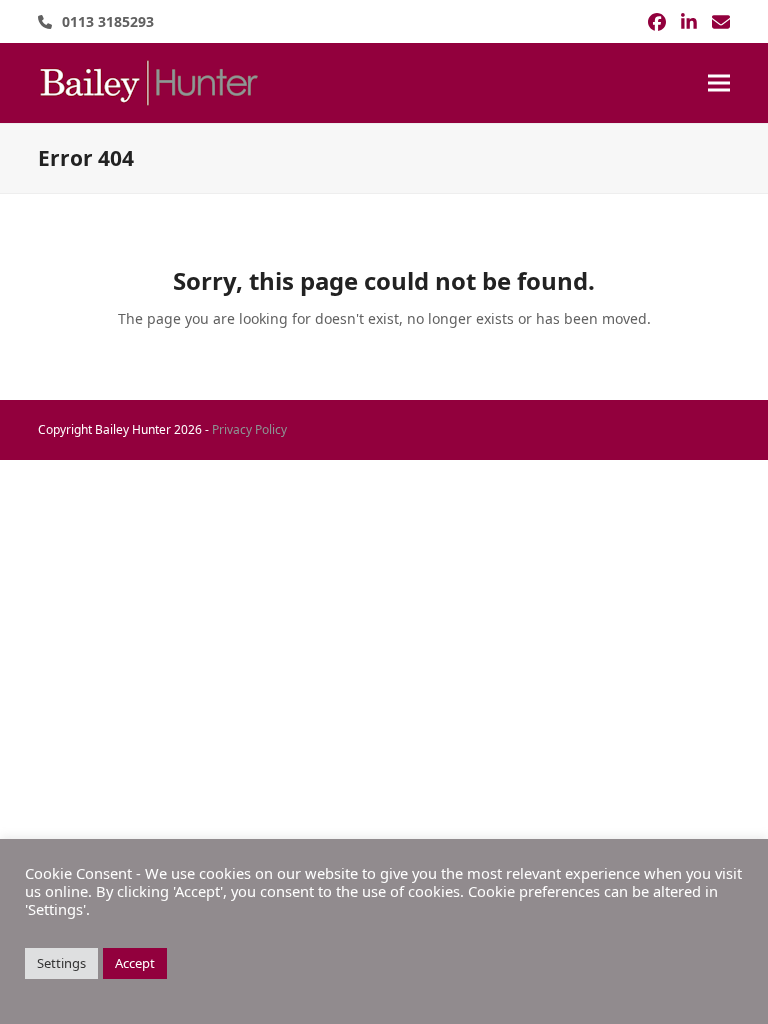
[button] (719, 83)
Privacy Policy (249, 429)
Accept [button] (135, 963)
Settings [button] (61, 963)
